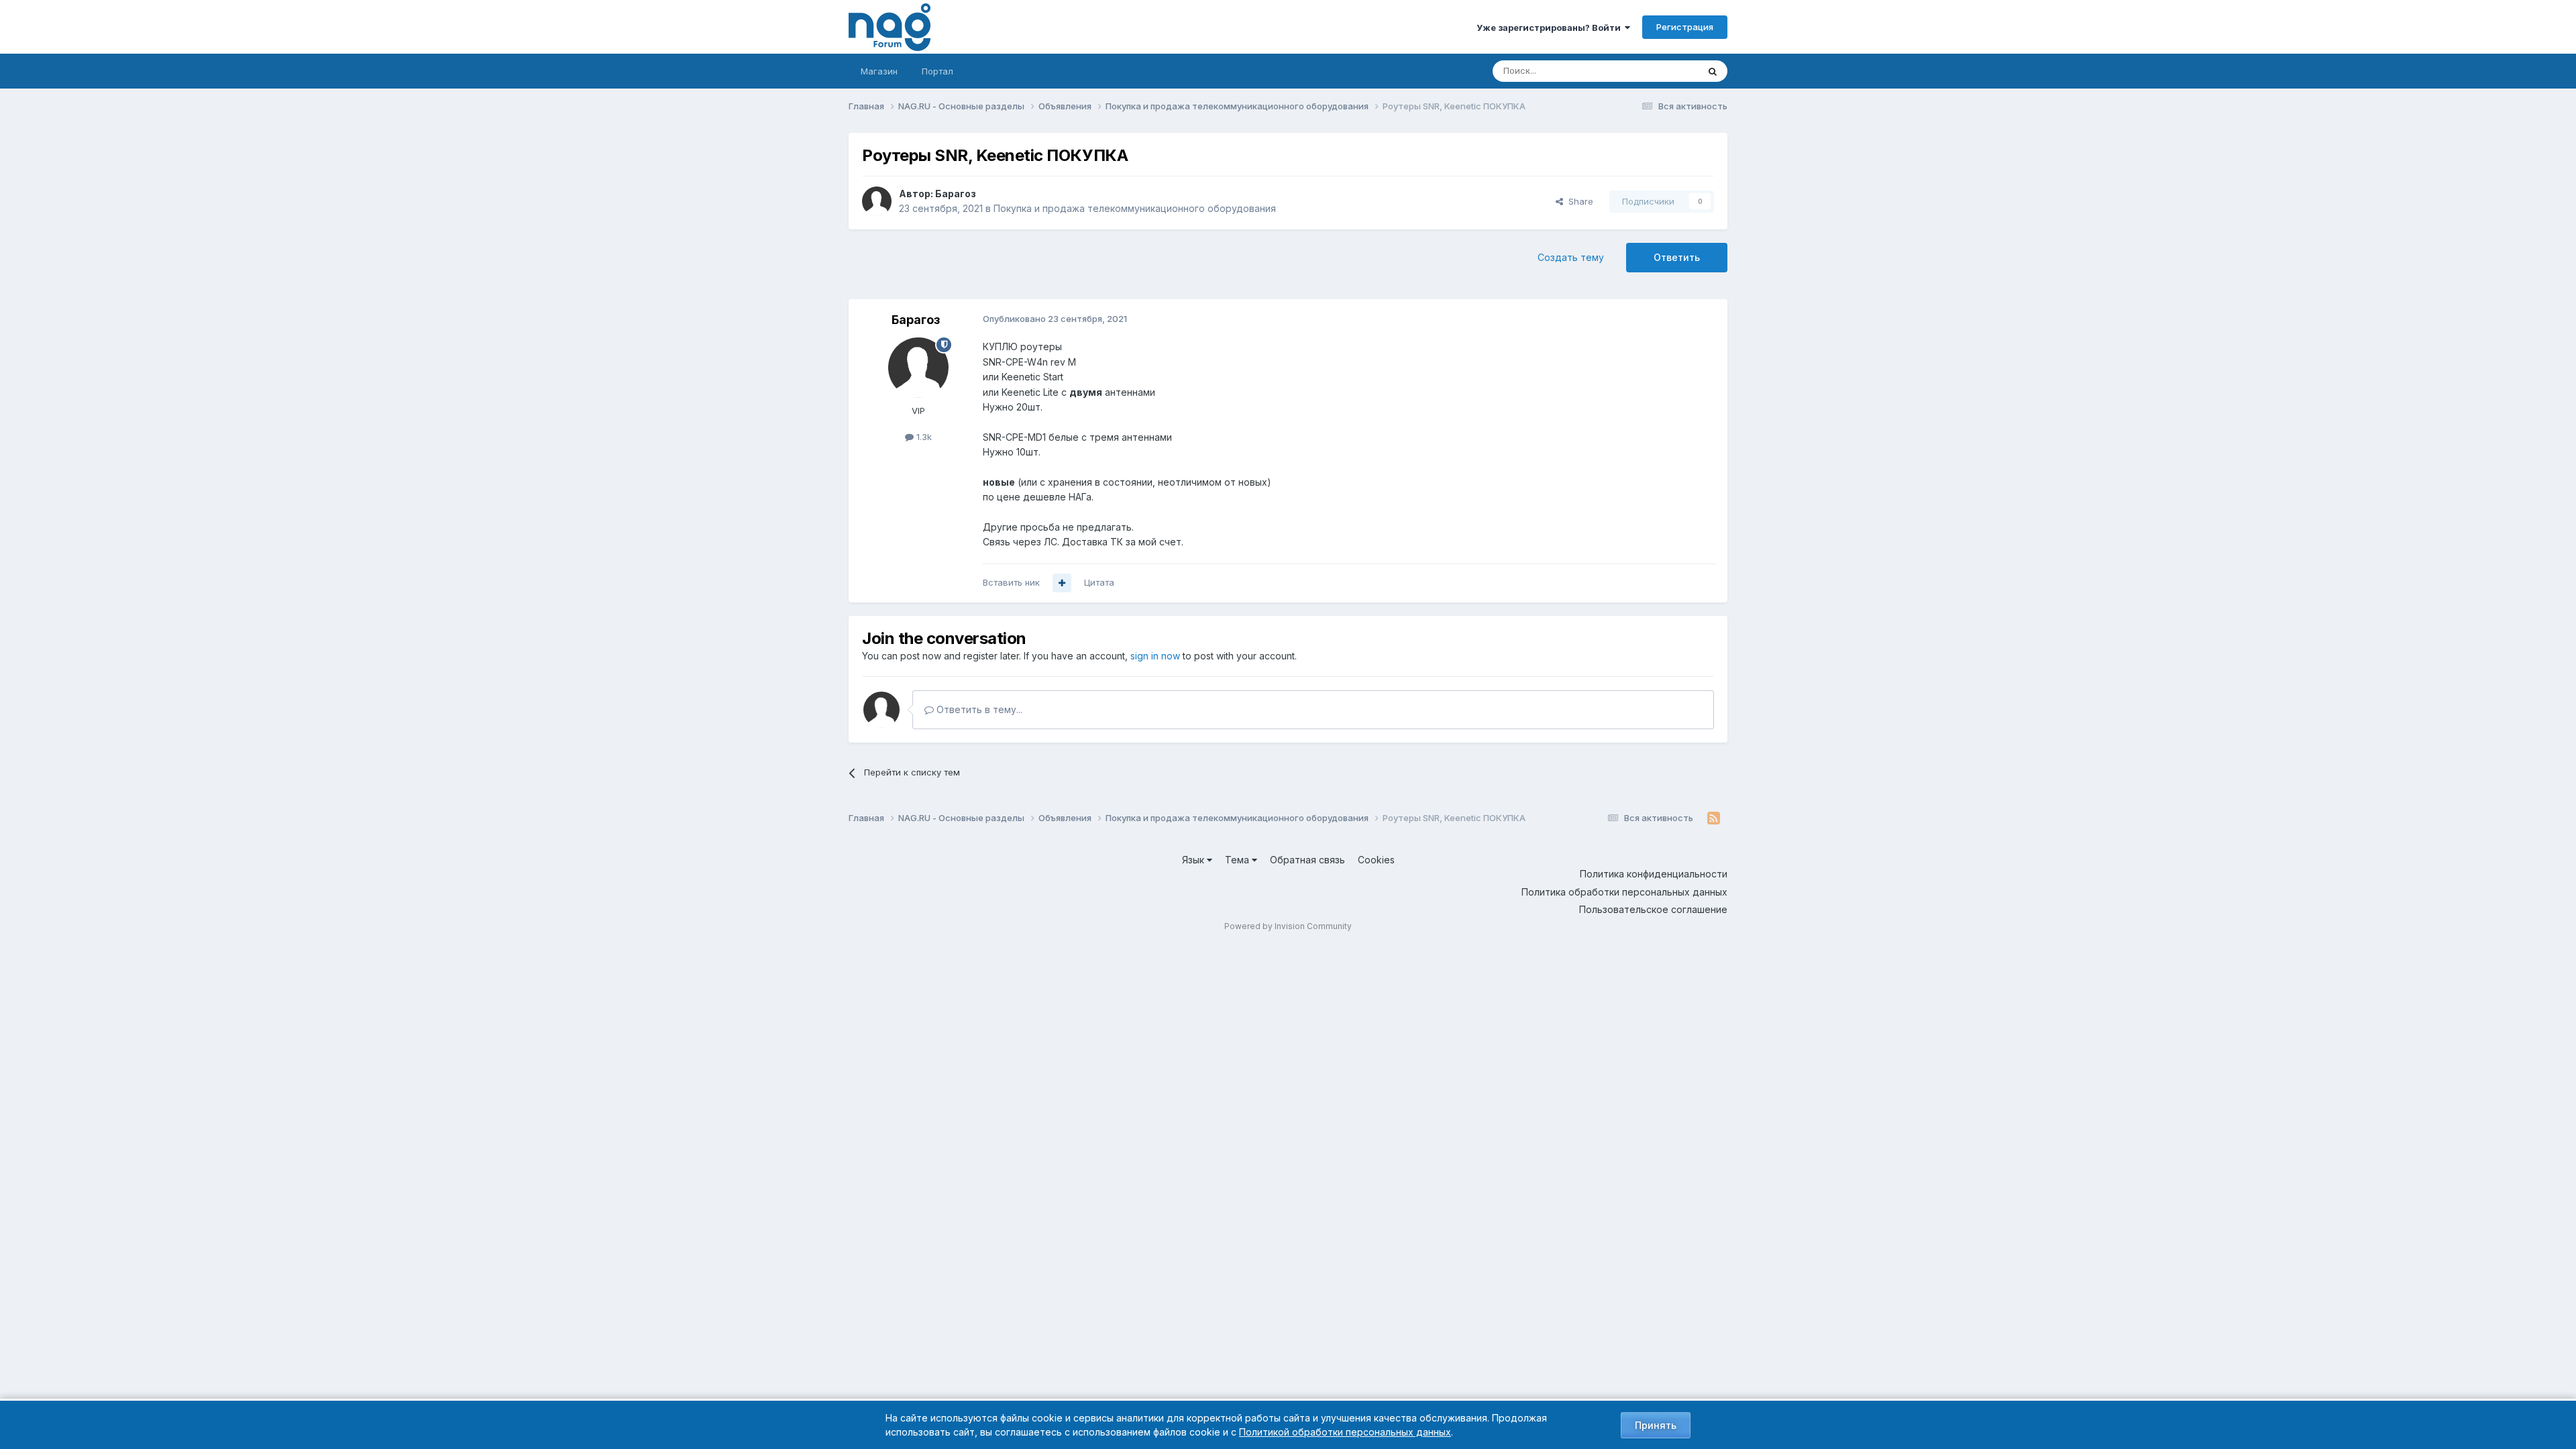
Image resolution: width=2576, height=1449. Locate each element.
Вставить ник (1011, 582)
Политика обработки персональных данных (1624, 892)
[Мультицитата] (1062, 583)
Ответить (1677, 257)
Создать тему (1571, 257)
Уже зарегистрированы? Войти (1551, 28)
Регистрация (1685, 27)
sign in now (1155, 656)
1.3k (923, 437)
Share (1578, 201)
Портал (937, 71)
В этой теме (1656, 71)
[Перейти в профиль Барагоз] (877, 201)
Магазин (879, 71)
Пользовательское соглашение (1653, 909)
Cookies (1376, 860)
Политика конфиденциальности (1654, 874)
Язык (1194, 860)
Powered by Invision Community (1288, 926)
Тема (1238, 860)
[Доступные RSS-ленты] (1714, 818)
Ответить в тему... (978, 709)
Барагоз (956, 194)
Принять (1656, 1425)
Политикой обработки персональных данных (1345, 1432)
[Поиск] (1713, 71)
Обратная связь (1307, 860)
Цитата (1099, 582)
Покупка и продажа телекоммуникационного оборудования (1135, 208)
